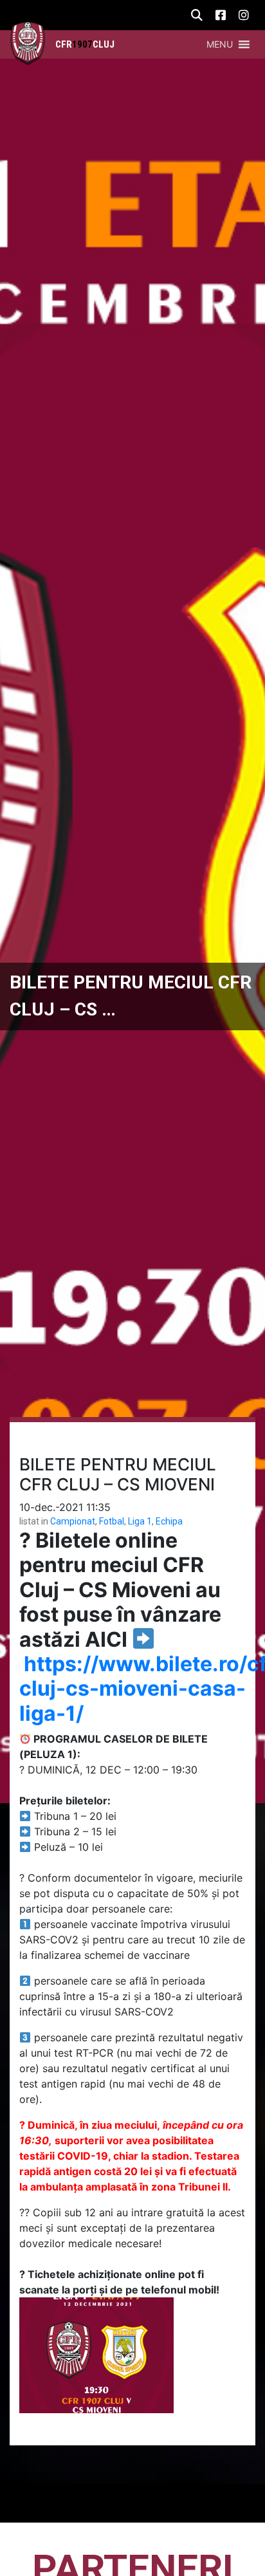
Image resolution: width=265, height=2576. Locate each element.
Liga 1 (140, 1521)
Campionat (73, 1521)
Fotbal (112, 1521)
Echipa (169, 1521)
